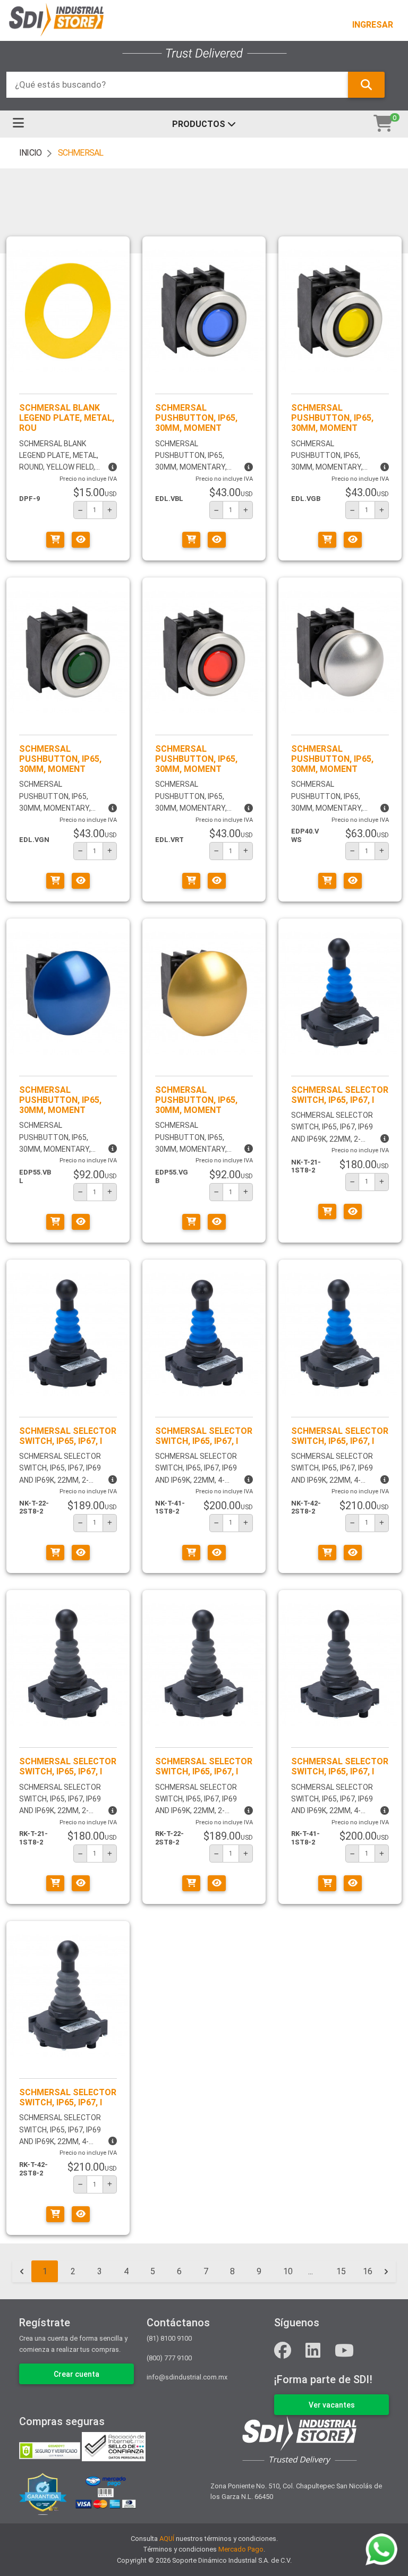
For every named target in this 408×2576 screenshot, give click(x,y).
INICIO (30, 153)
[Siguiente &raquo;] (386, 2272)
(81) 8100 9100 (169, 2338)
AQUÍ (167, 2539)
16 (368, 2271)
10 (288, 2271)
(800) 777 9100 (169, 2358)
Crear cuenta (76, 2374)
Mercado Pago (241, 2549)
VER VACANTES (332, 2405)
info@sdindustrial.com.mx (187, 2377)
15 (341, 2271)
